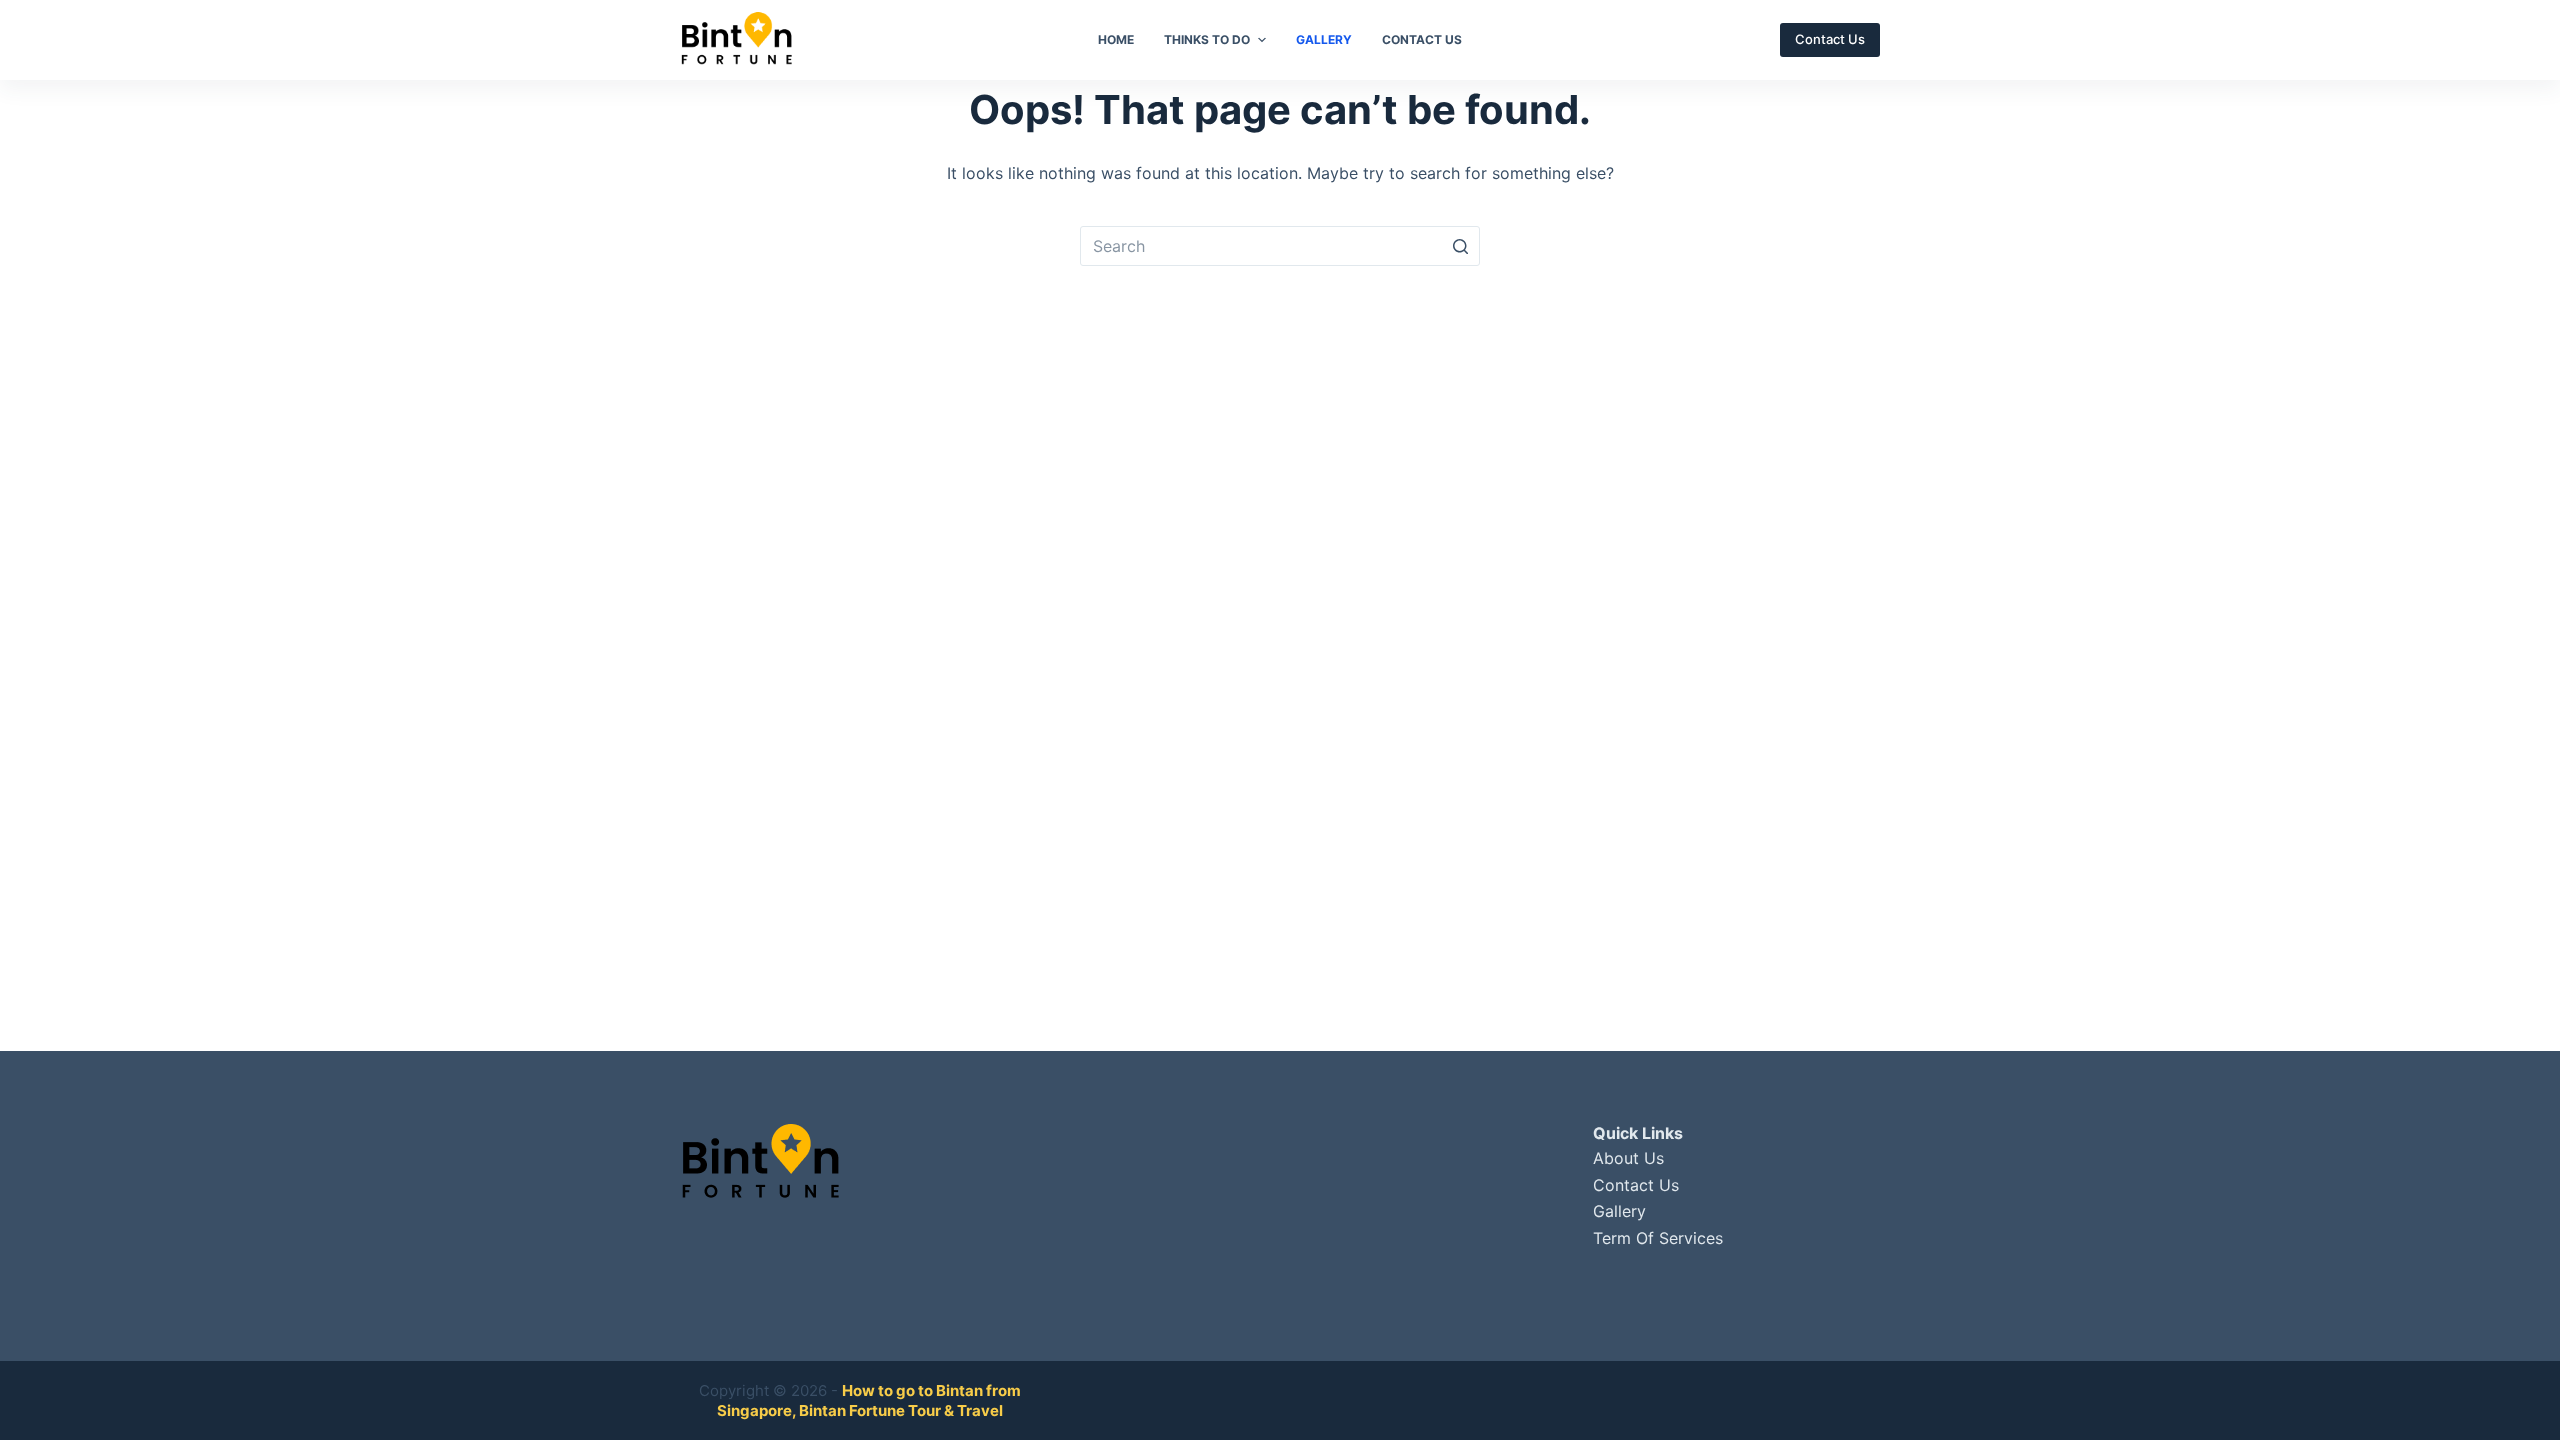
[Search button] (1460, 246)
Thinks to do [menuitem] (1207, 39)
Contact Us (1830, 39)
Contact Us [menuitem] (1422, 39)
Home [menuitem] (1116, 39)
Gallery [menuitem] (1324, 39)
